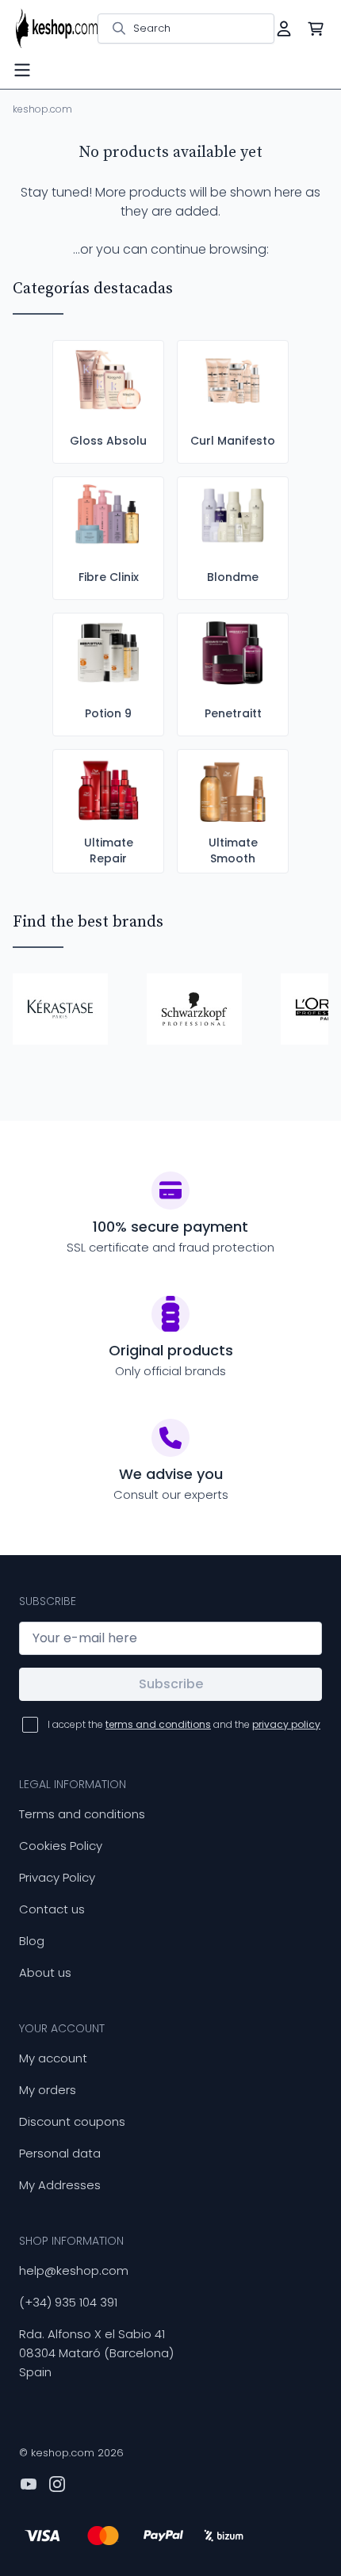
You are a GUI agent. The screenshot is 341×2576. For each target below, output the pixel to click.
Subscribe (171, 1684)
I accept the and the (184, 1724)
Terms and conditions (82, 1814)
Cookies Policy (61, 1846)
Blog (32, 1941)
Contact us (52, 1909)
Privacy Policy (57, 1877)
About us (45, 1972)
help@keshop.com (74, 2270)
